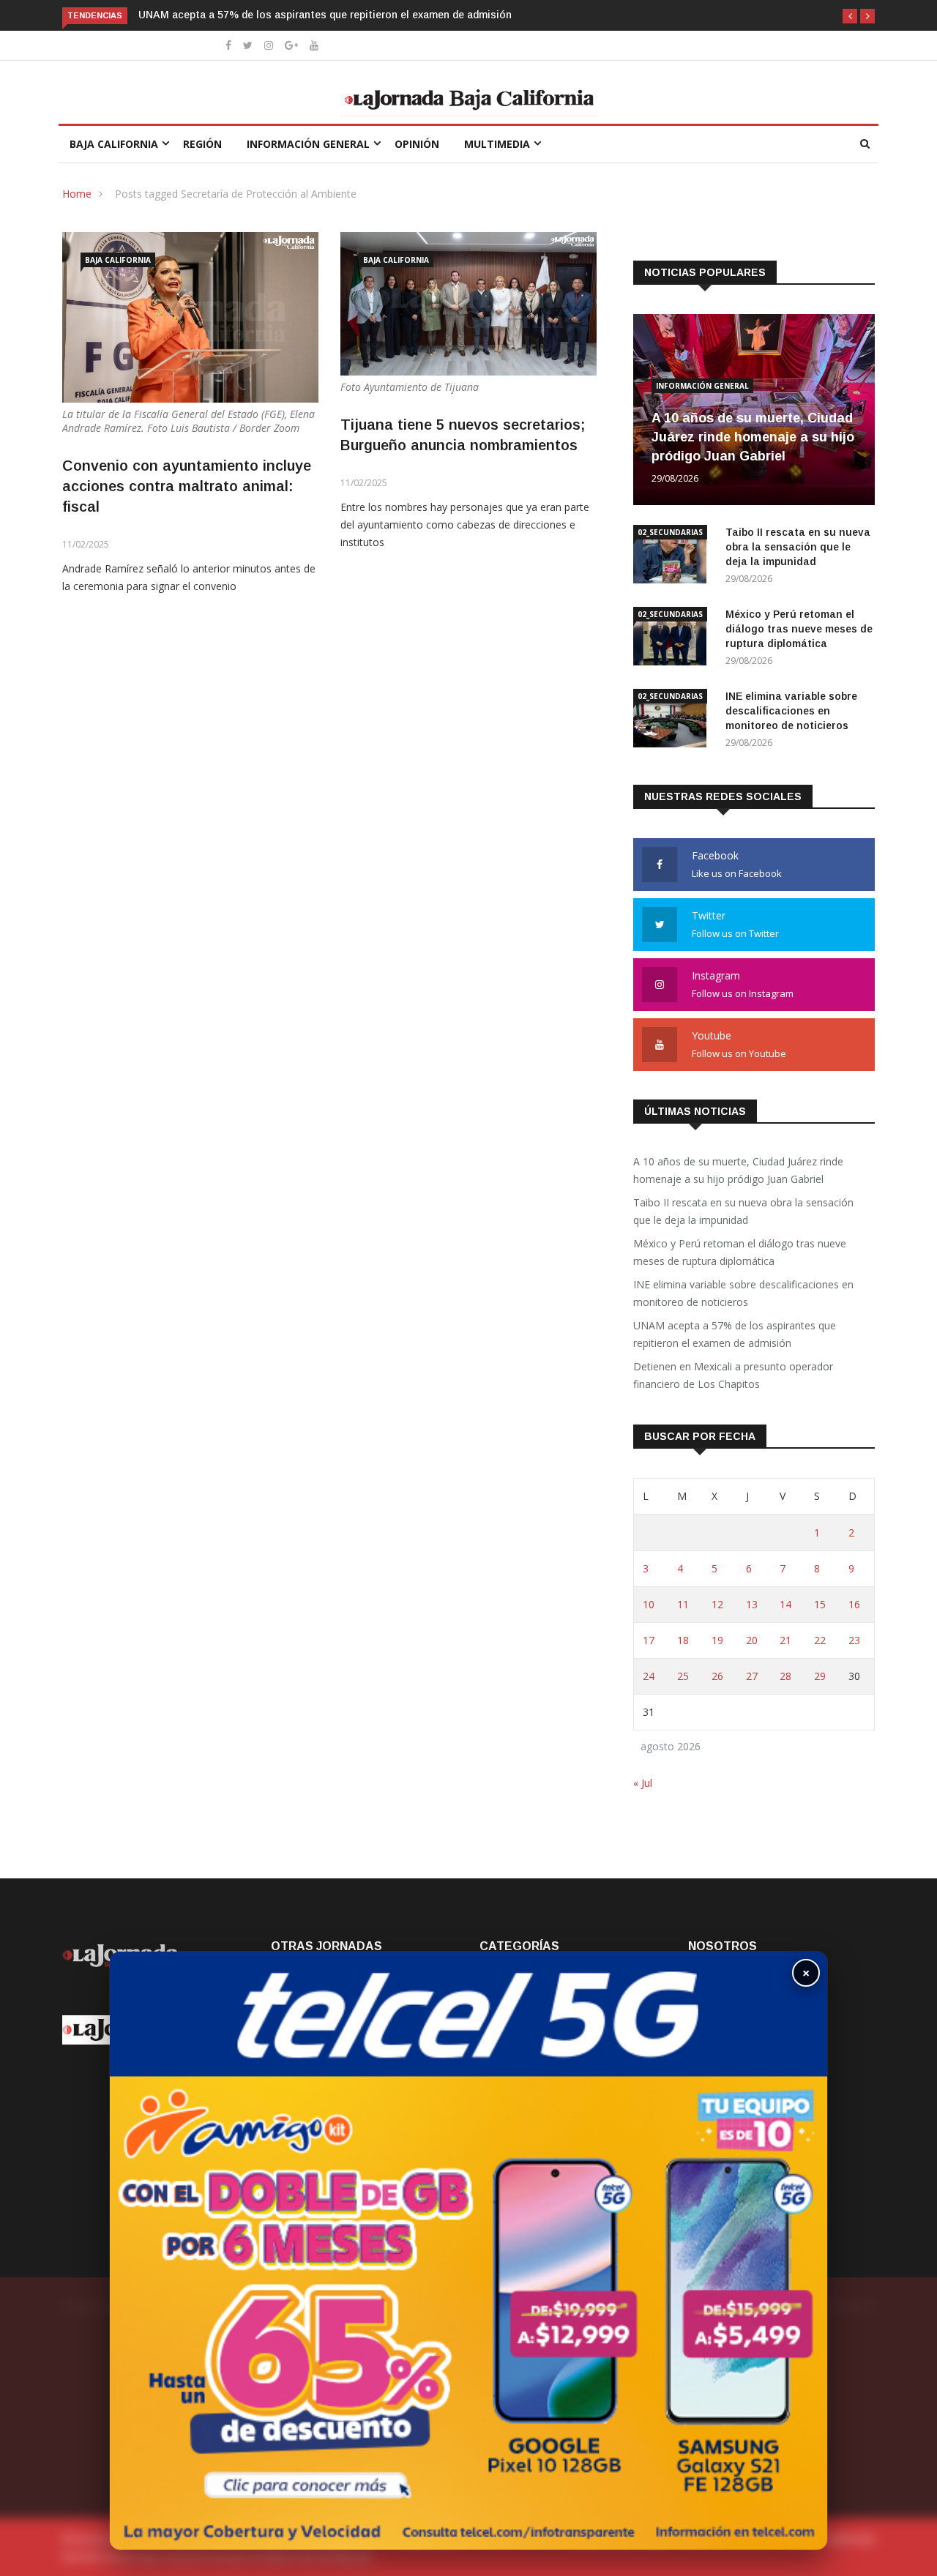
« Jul (643, 1783)
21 (785, 1640)
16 (854, 1604)
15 (820, 1604)
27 (752, 1676)
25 (683, 1676)
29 (820, 1676)
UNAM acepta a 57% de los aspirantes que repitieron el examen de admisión (325, 15)
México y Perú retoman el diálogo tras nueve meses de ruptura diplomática (799, 629)
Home (77, 194)
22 (820, 1640)
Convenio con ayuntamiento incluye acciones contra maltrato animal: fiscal (187, 486)
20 (752, 1640)
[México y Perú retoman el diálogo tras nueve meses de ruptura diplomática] (673, 639)
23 (854, 1640)
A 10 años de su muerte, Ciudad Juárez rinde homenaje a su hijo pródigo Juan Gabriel (753, 437)
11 (683, 1604)
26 (717, 1676)
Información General (308, 144)
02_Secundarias (670, 532)
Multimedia (497, 144)
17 (649, 1640)
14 (785, 1604)
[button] (850, 16)
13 (752, 1604)
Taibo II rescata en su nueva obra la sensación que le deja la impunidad (798, 547)
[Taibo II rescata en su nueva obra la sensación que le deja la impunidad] (673, 557)
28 (785, 1676)
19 (717, 1640)
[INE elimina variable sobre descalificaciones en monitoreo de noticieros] (673, 721)
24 (649, 1676)
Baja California (114, 144)
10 (649, 1604)
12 (717, 1604)
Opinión (417, 144)
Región (202, 144)
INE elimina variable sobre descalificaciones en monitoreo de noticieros (791, 711)
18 (683, 1640)
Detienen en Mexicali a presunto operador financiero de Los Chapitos (733, 1375)
